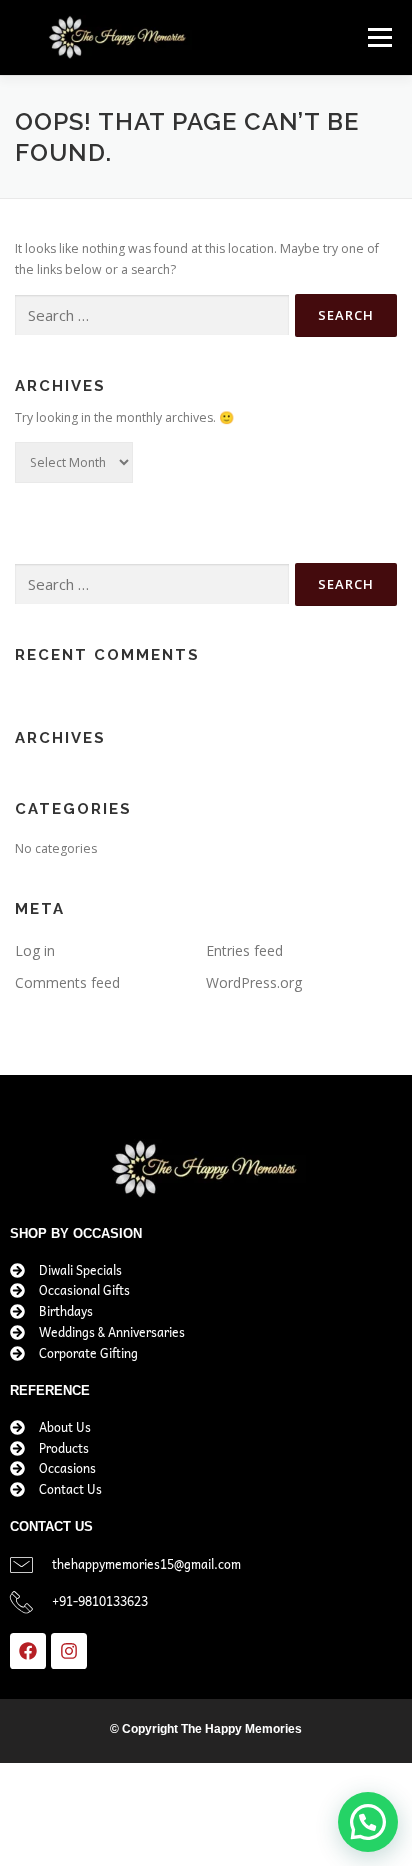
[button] (368, 1822)
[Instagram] (69, 1651)
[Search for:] (152, 315)
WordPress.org (254, 982)
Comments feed (67, 982)
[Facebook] (28, 1651)
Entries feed (244, 950)
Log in (35, 950)
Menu (378, 37)
